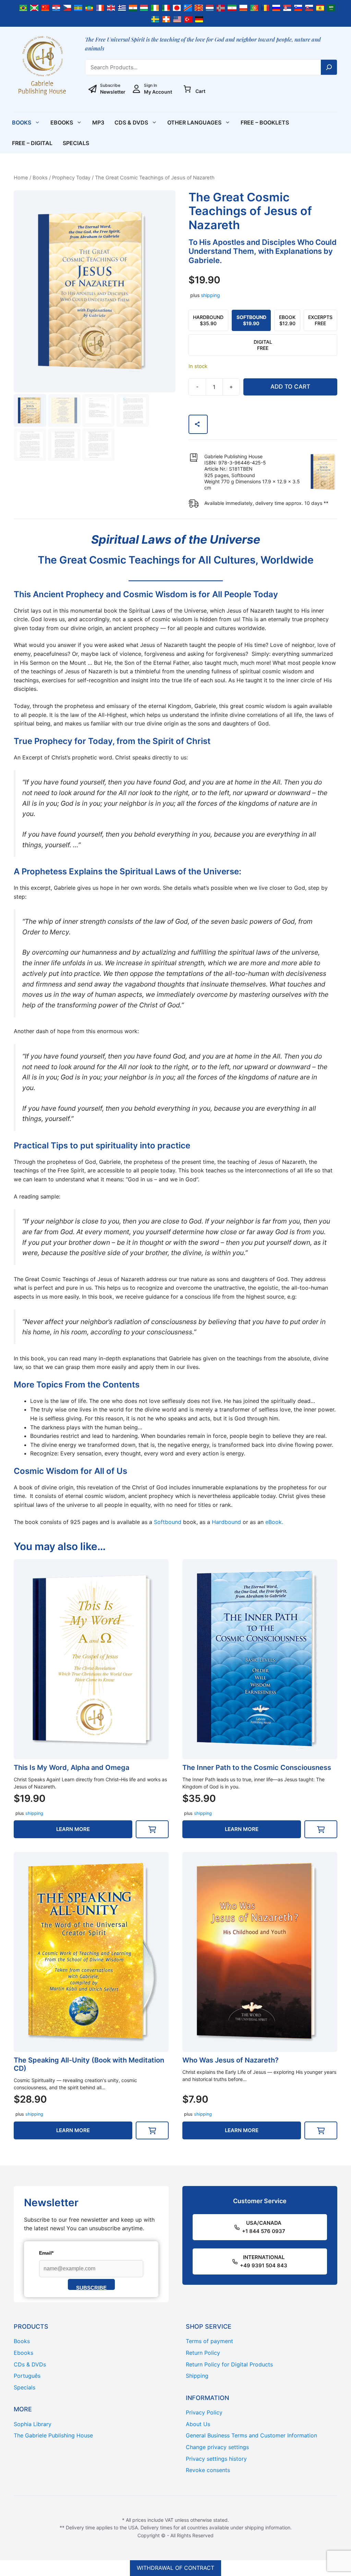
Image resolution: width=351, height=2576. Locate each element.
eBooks (62, 122)
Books (22, 122)
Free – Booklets (265, 122)
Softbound (168, 1522)
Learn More (73, 1829)
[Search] (329, 67)
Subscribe (91, 2287)
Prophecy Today (71, 178)
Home (21, 178)
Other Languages (194, 122)
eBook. (274, 1522)
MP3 (98, 122)
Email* (46, 2253)
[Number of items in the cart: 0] (187, 89)
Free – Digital (32, 143)
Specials (76, 143)
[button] (152, 1829)
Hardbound (226, 1522)
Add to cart (290, 387)
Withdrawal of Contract (175, 2568)
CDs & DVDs (131, 122)
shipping (210, 295)
